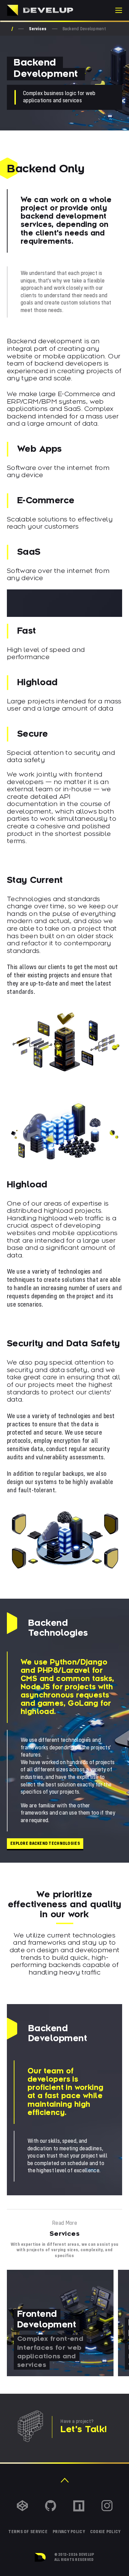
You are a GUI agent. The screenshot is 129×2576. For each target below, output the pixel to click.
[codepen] (22, 2506)
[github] (51, 2506)
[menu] (119, 10)
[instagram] (107, 2506)
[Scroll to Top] (65, 2480)
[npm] (79, 2506)
